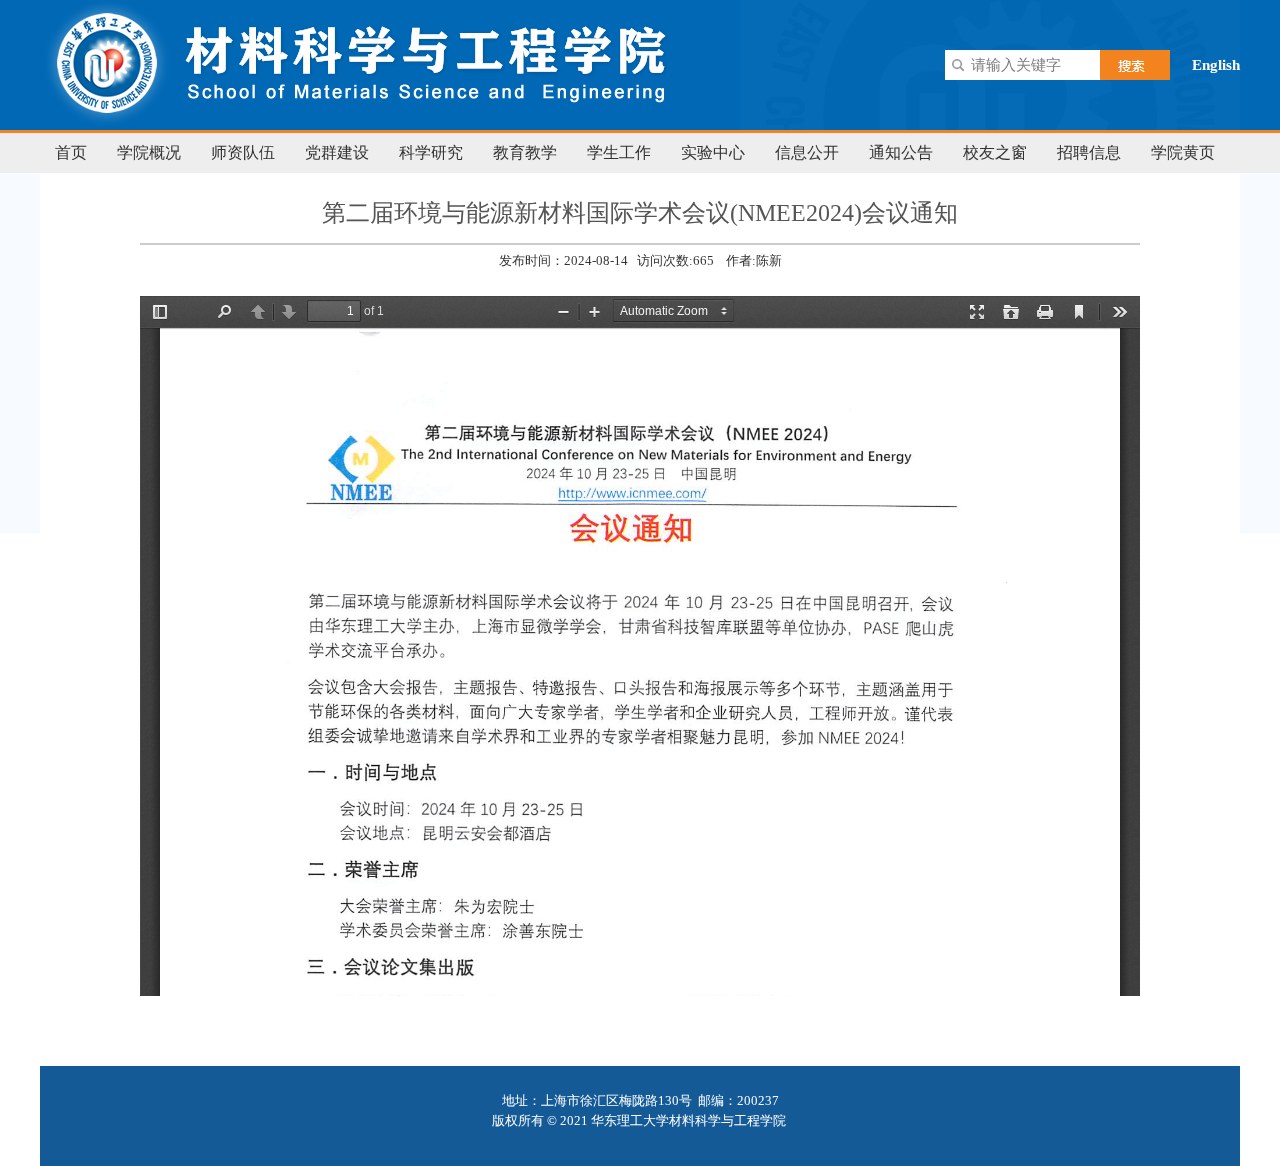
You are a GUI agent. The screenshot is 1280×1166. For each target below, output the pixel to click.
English (1216, 65)
